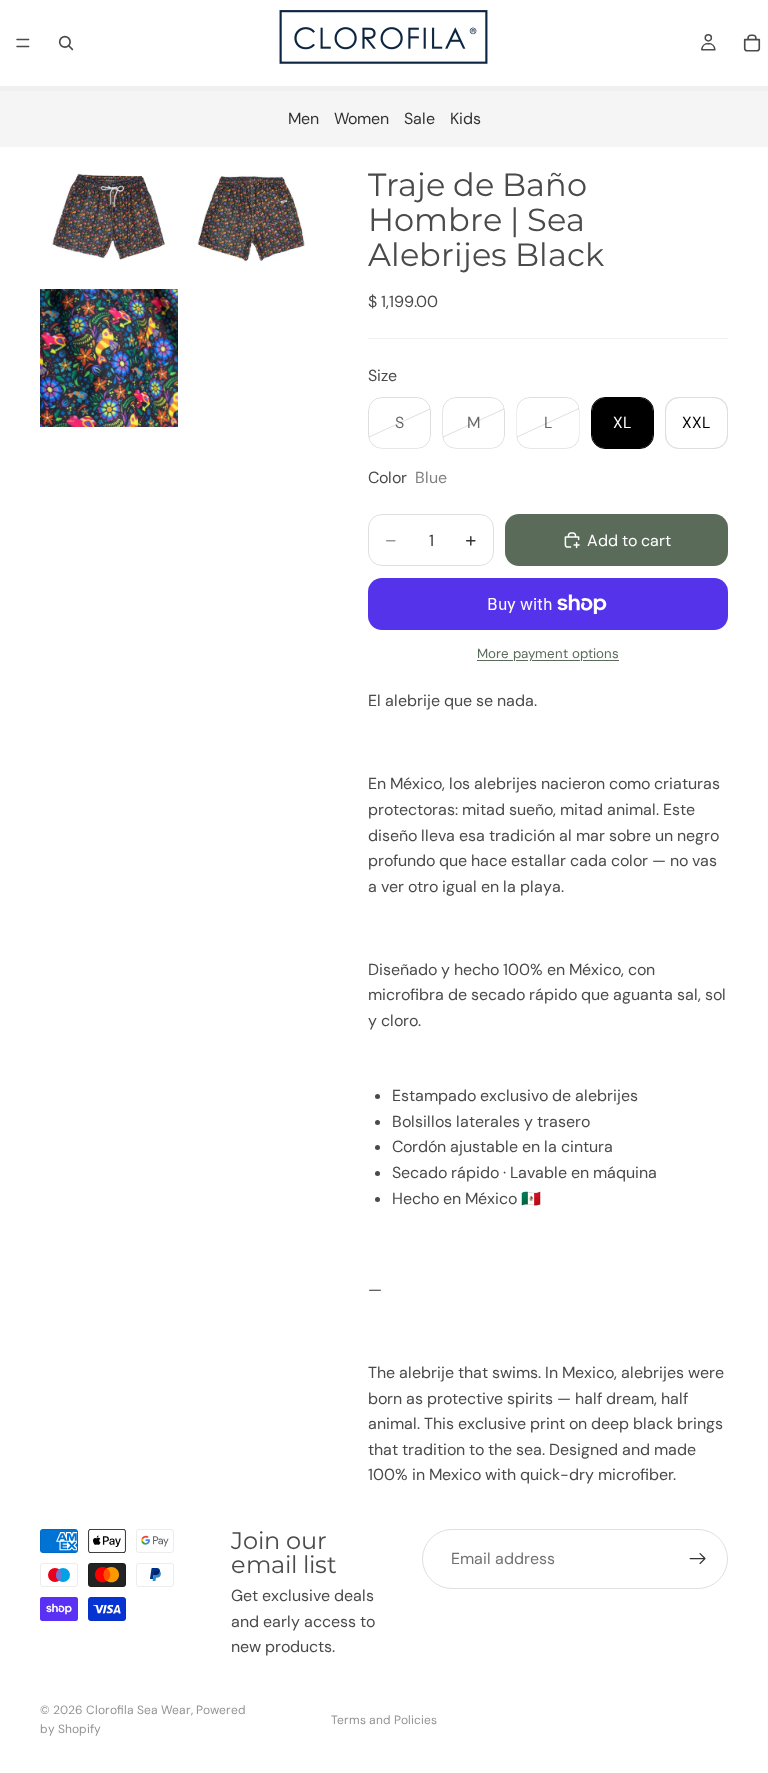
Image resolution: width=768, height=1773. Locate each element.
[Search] (66, 43)
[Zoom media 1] (109, 216)
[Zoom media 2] (251, 216)
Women (361, 118)
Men (303, 118)
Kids (465, 118)
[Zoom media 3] (109, 358)
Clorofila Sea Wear (138, 1710)
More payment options (548, 653)
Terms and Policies (384, 1720)
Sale (419, 118)
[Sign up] (698, 1559)
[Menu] (23, 43)
